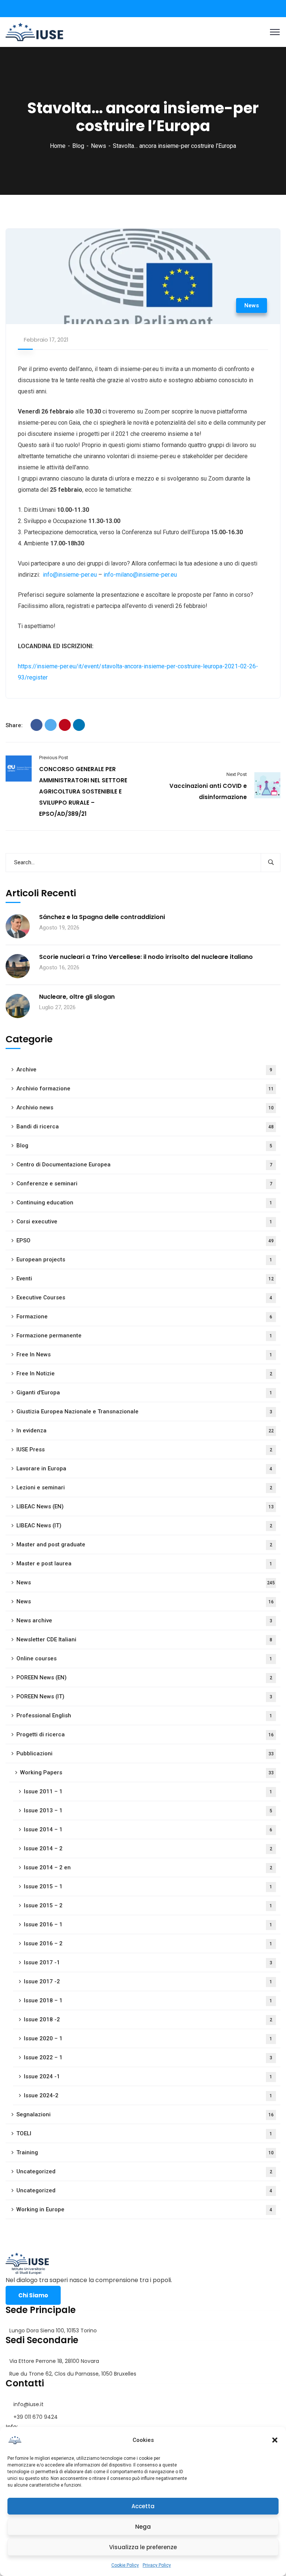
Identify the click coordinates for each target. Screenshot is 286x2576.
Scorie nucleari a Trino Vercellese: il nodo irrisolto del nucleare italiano (146, 957)
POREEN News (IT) (144, 1696)
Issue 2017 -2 (148, 1981)
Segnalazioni (145, 2114)
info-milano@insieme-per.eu (140, 575)
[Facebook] (36, 725)
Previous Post (54, 758)
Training (145, 2152)
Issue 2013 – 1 (148, 1810)
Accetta (143, 2506)
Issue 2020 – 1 (148, 2038)
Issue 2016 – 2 (148, 1943)
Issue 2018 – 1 (148, 2000)
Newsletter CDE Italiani (144, 1639)
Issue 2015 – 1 (148, 1886)
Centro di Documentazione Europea (144, 1165)
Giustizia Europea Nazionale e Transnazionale (144, 1411)
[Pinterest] (65, 725)
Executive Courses (144, 1297)
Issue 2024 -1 (148, 2076)
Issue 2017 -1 (148, 1962)
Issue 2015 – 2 (148, 1905)
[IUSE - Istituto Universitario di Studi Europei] (34, 31)
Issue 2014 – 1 (148, 1829)
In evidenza (145, 1430)
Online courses (144, 1658)
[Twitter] (51, 725)
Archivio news (145, 1108)
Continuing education (144, 1203)
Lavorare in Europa (144, 1468)
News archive (144, 1620)
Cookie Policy (125, 2565)
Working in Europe (144, 2209)
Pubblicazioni (145, 1753)
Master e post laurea (144, 1563)
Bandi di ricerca (145, 1127)
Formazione (144, 1316)
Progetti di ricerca (145, 1734)
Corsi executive (144, 1222)
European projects (144, 1260)
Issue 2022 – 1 (148, 2057)
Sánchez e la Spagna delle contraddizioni (102, 917)
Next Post (237, 774)
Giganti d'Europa (144, 1392)
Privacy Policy (157, 2565)
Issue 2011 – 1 (148, 1791)
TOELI (144, 2133)
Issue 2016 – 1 (148, 1924)
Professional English (144, 1715)
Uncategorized (144, 2171)
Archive (144, 1070)
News (98, 146)
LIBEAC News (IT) (144, 1525)
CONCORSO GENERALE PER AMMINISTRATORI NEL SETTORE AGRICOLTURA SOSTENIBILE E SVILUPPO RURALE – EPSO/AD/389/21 (83, 791)
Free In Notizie (144, 1373)
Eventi (145, 1279)
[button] (275, 2440)
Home (58, 146)
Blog (78, 146)
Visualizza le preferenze (143, 2547)
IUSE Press (144, 1449)
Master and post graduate (144, 1544)
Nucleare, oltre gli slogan (77, 997)
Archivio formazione (145, 1089)
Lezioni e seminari (144, 1487)
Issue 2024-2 (148, 2095)
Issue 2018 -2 (148, 2019)
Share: (14, 725)
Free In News (144, 1354)
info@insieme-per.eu (70, 575)
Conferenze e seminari (144, 1184)
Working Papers (147, 1772)
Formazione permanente (144, 1335)
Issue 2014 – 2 (148, 1848)
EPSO (145, 1241)
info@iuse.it (28, 2404)
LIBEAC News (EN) (145, 1506)
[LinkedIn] (79, 725)
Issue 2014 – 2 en (148, 1867)
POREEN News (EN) (144, 1677)
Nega (143, 2527)
